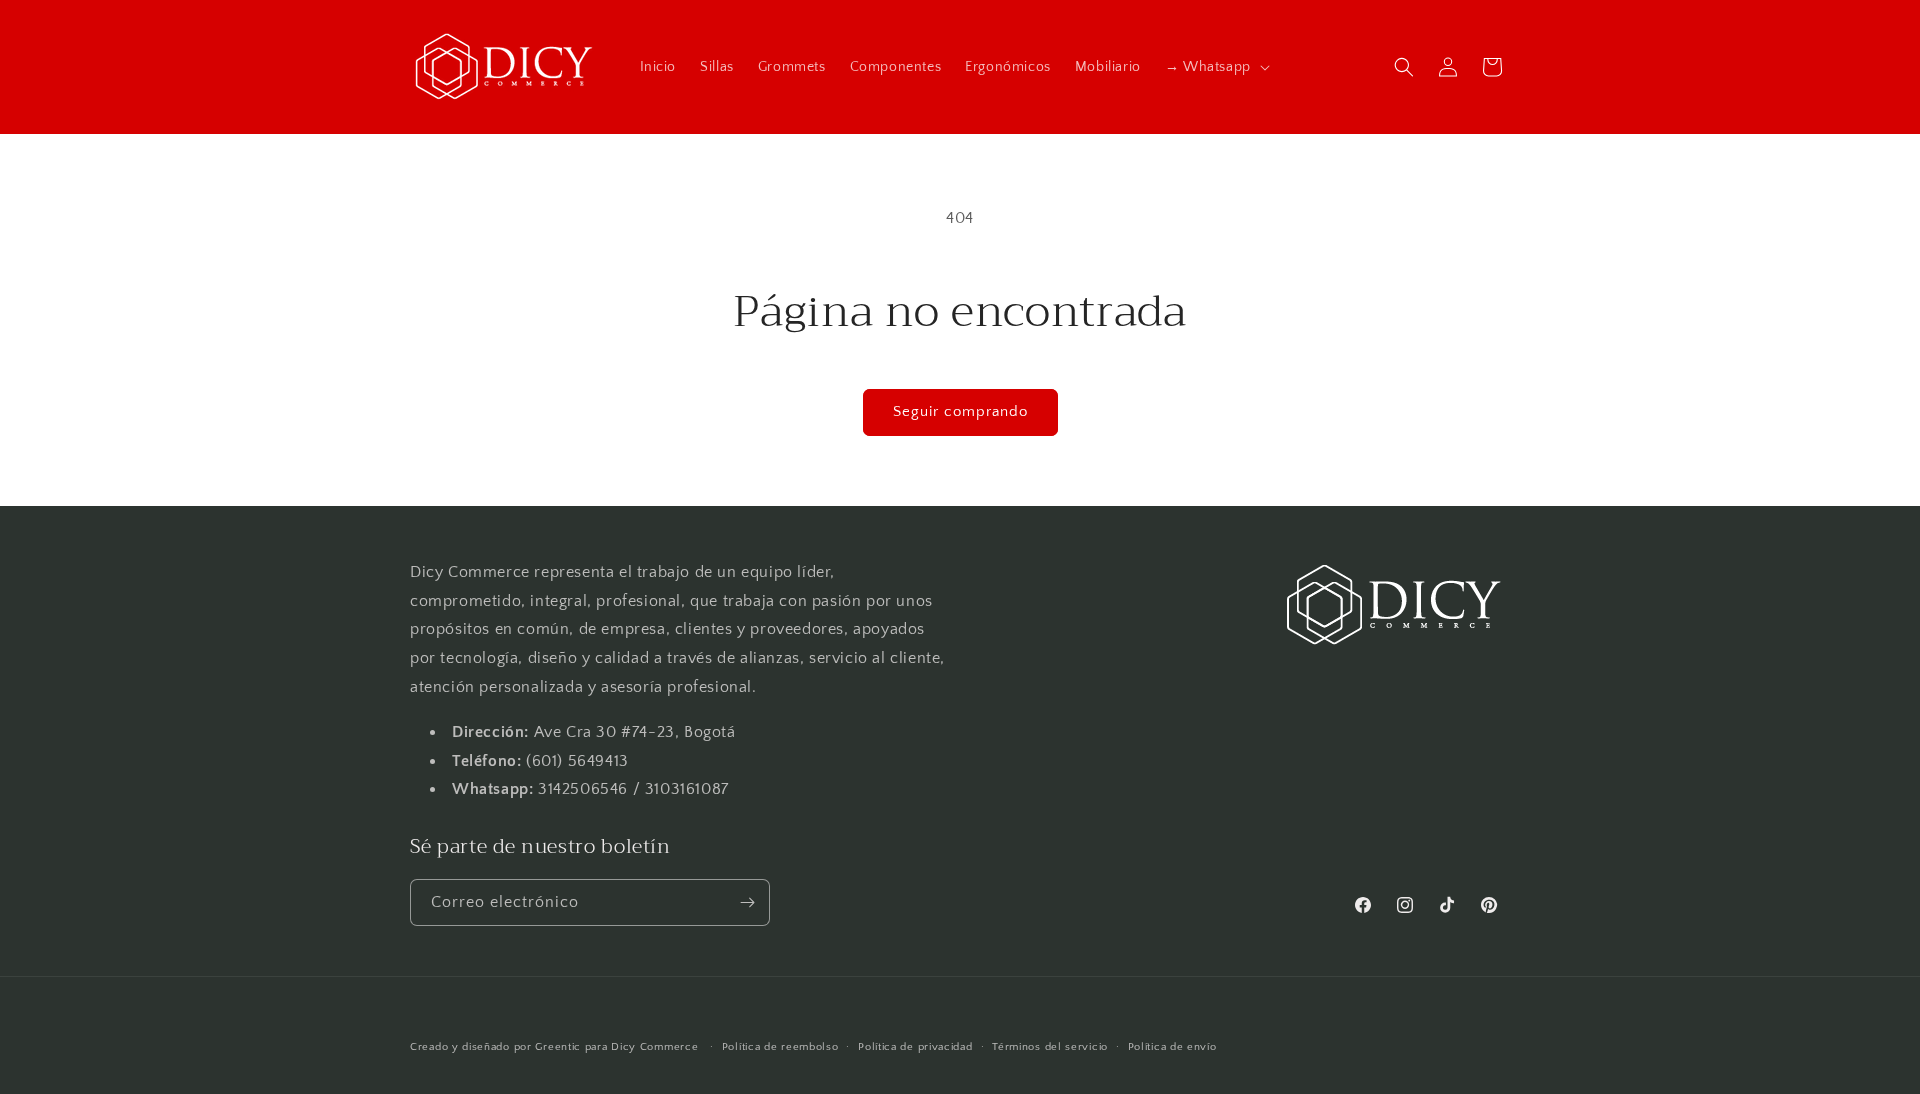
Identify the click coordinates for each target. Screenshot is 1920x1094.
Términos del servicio (1050, 1047)
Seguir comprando (960, 411)
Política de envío (1172, 1047)
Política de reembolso (780, 1047)
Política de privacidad (915, 1047)
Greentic (558, 1047)
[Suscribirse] (747, 902)
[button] (1215, 67)
